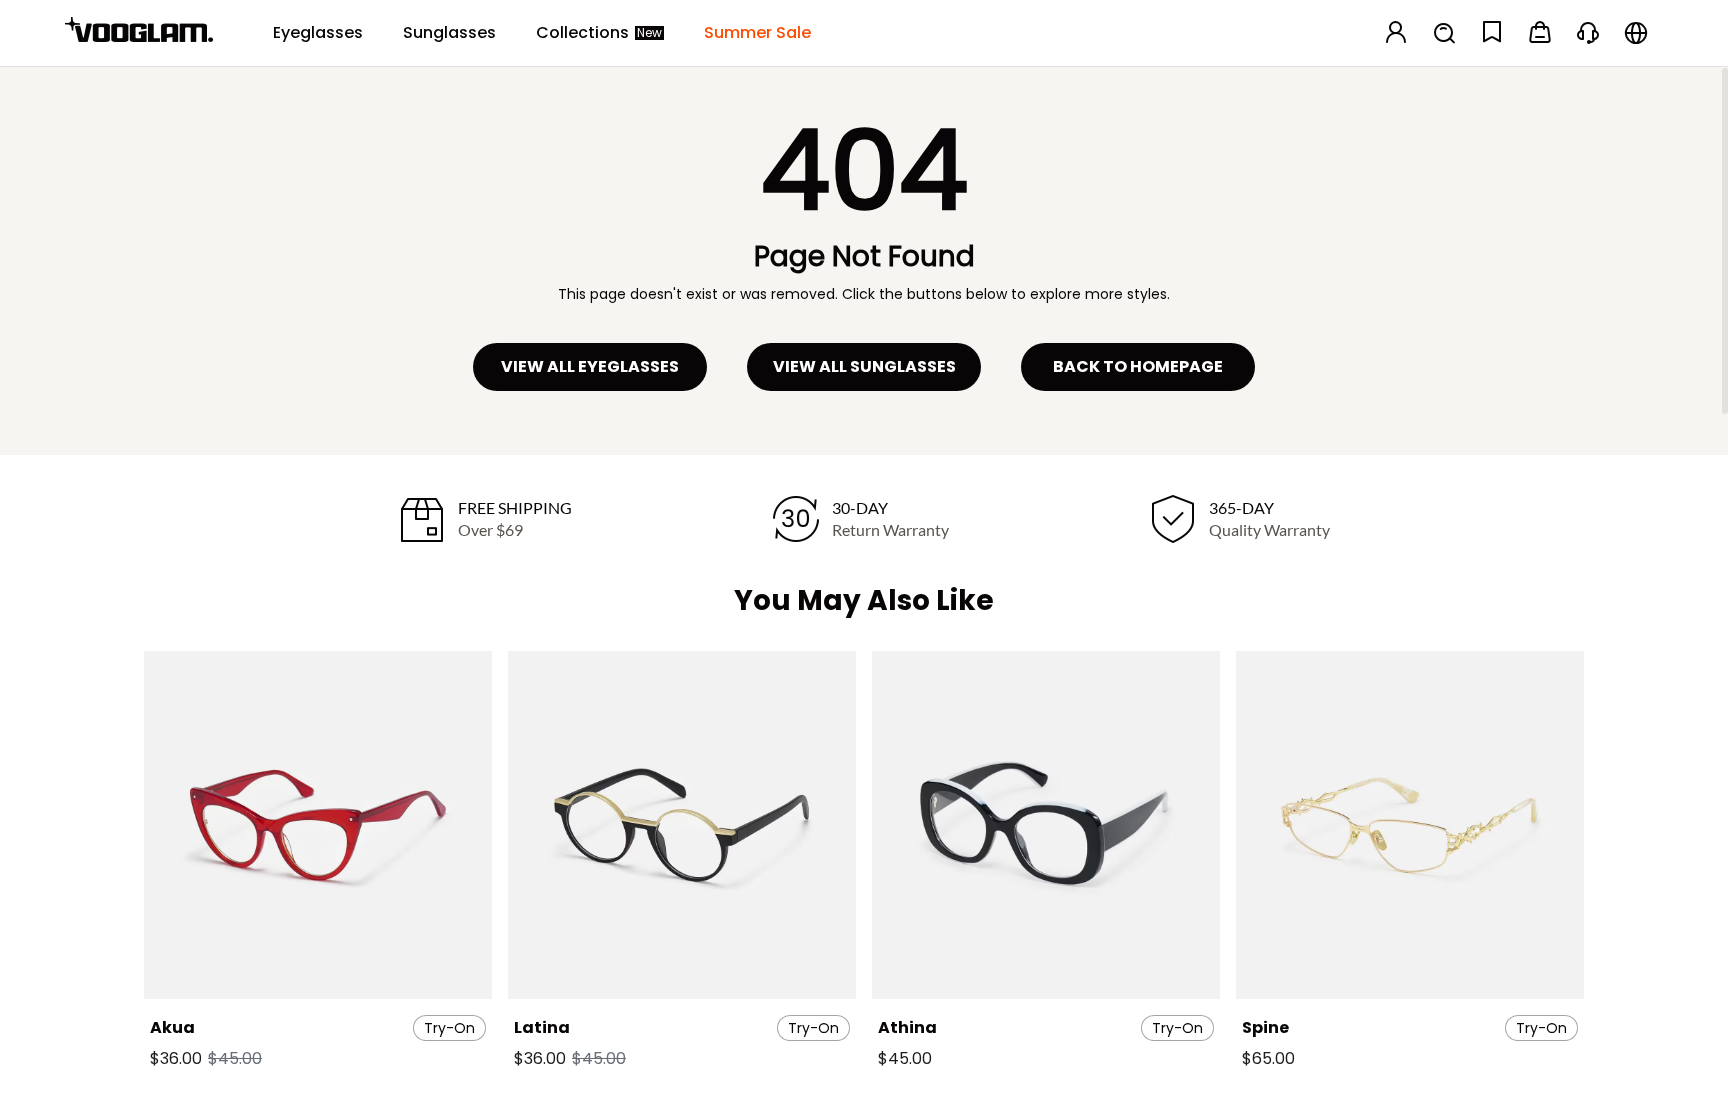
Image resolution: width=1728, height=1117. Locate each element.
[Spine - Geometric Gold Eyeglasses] (1410, 825)
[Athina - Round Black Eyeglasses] (1046, 825)
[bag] (1540, 33)
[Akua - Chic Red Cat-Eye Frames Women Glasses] (318, 825)
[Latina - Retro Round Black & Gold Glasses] (682, 825)
